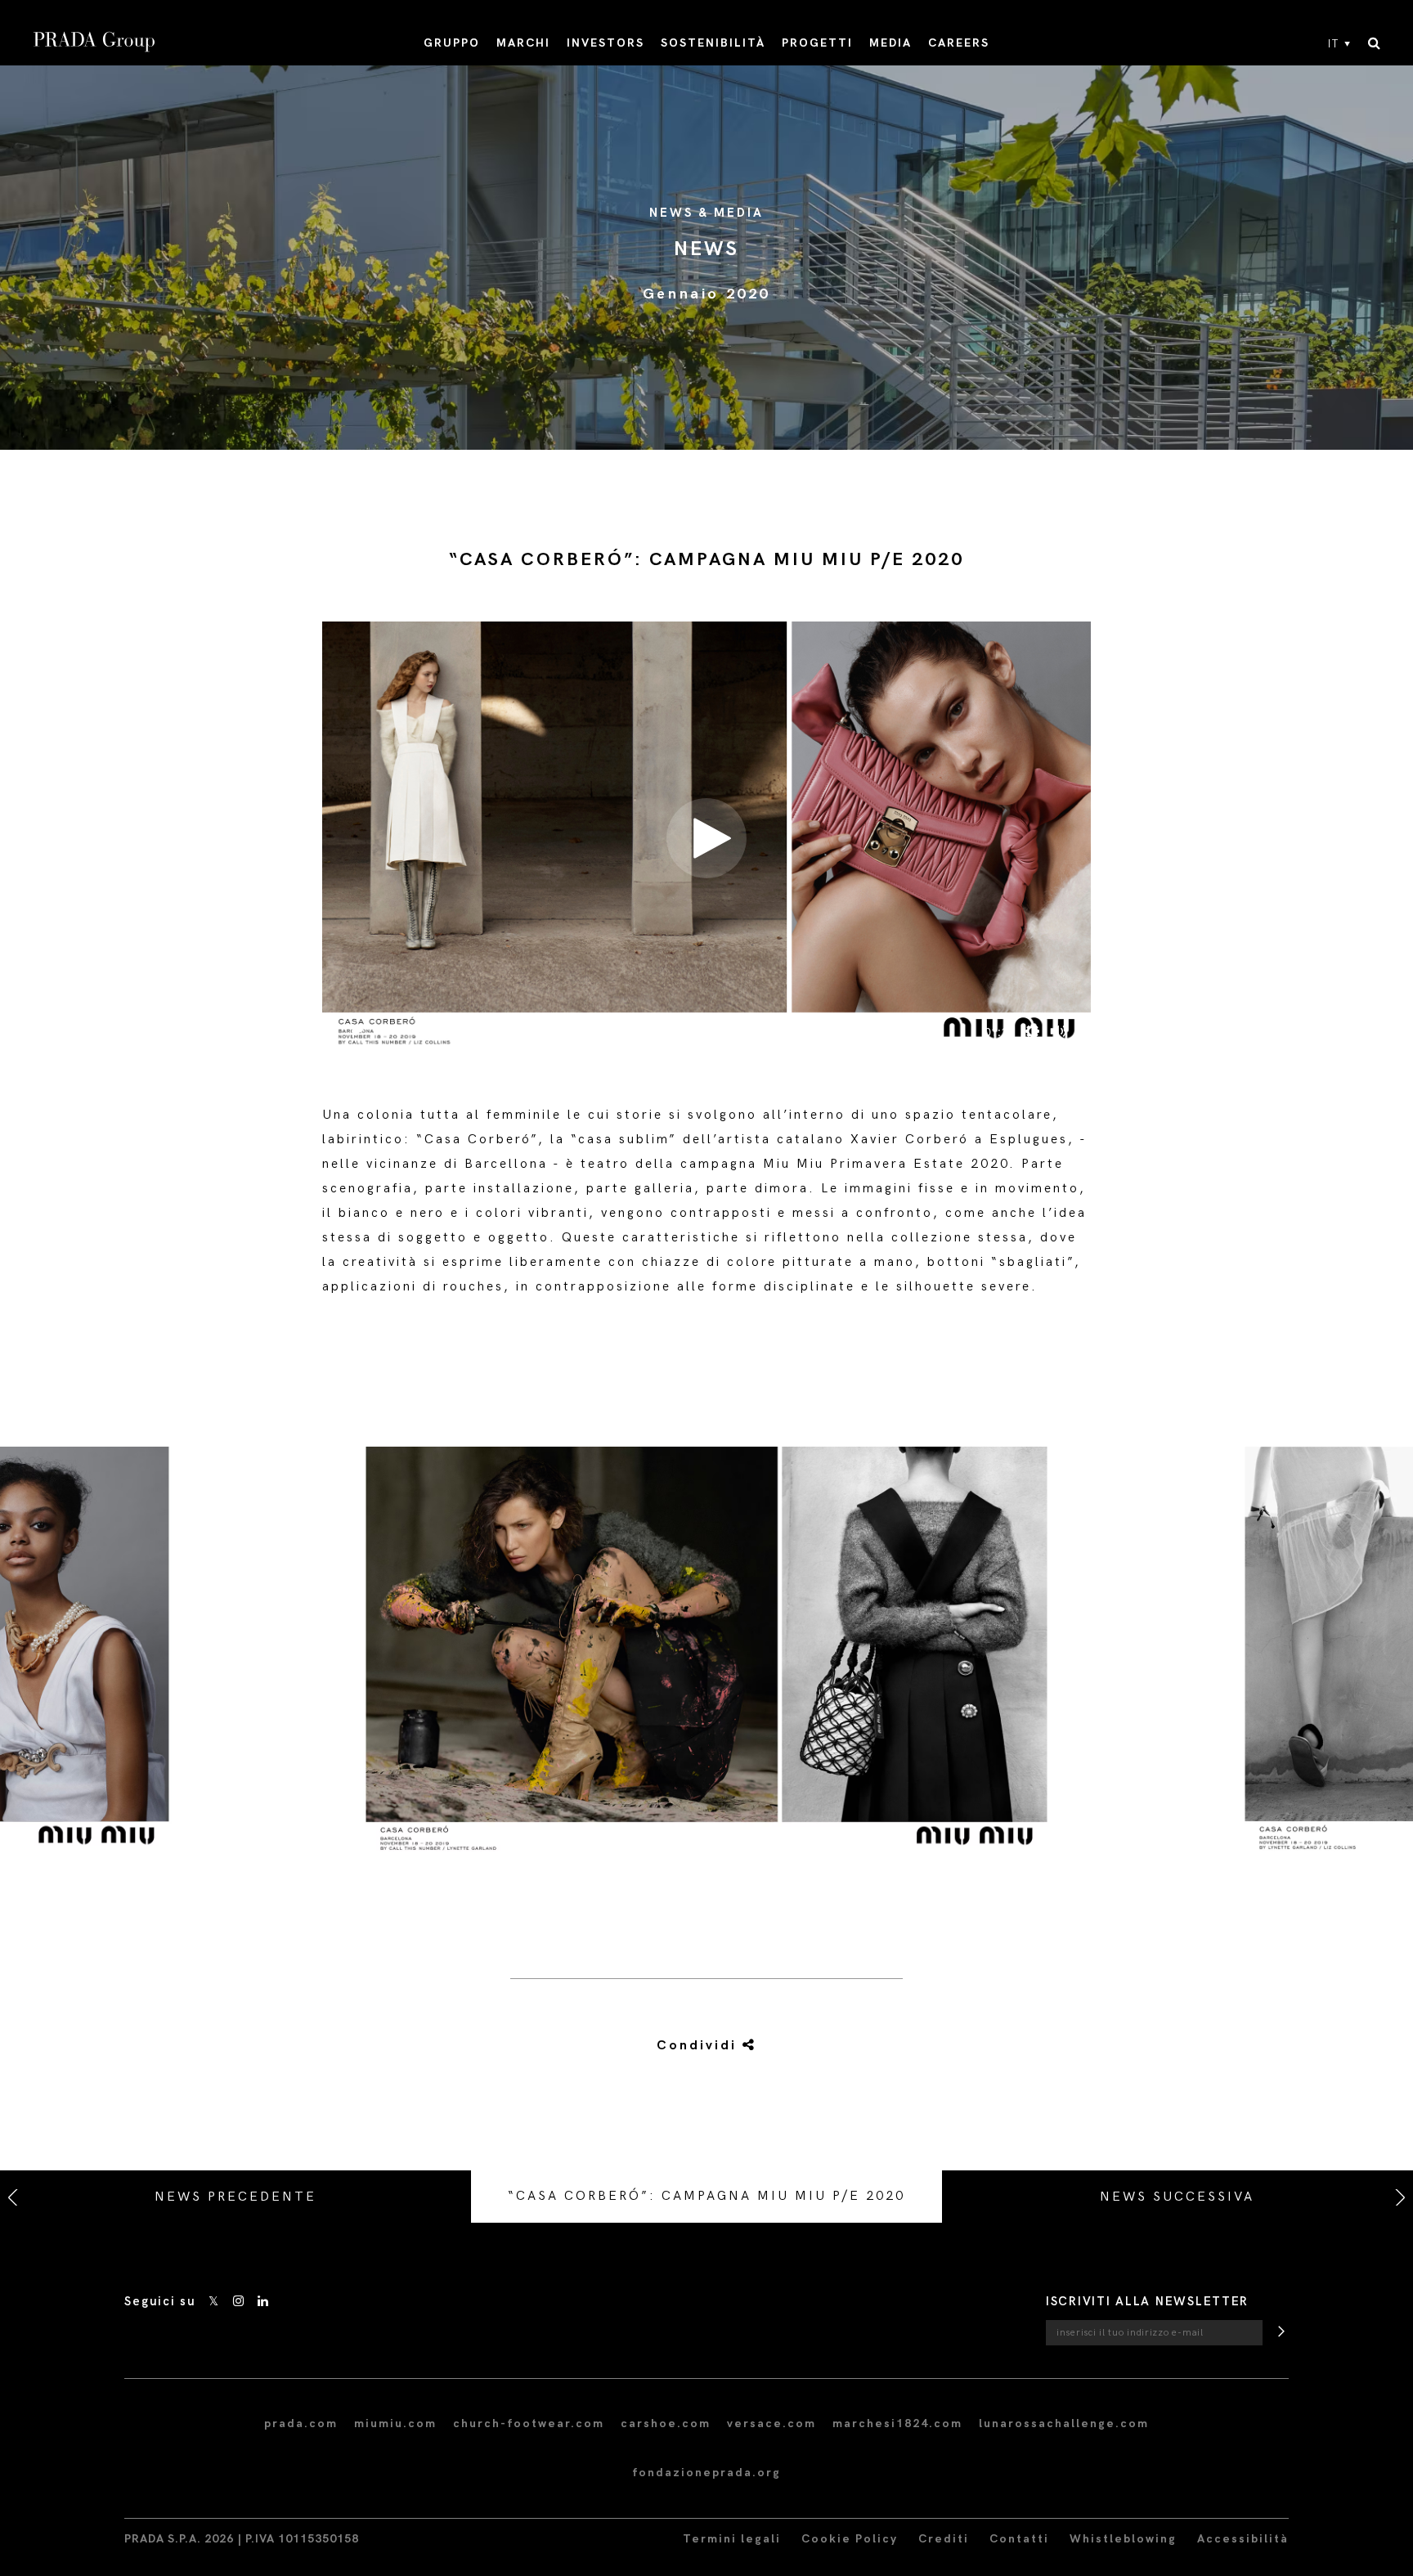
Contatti (1019, 2539)
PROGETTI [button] (817, 43)
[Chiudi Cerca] (1374, 44)
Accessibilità (1243, 2539)
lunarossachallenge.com (1064, 2423)
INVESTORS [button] (606, 43)
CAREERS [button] (959, 43)
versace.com (772, 2423)
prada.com (301, 2423)
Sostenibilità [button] (713, 43)
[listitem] (706, 1663)
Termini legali (732, 2539)
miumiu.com (395, 2423)
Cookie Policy (850, 2539)
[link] (688, 2046)
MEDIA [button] (890, 43)
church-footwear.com (529, 2423)
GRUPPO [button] (452, 43)
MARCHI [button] (523, 43)
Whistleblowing (1123, 2539)
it (1334, 44)
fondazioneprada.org (706, 2473)
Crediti (944, 2539)
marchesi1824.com (897, 2423)
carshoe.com (666, 2423)
